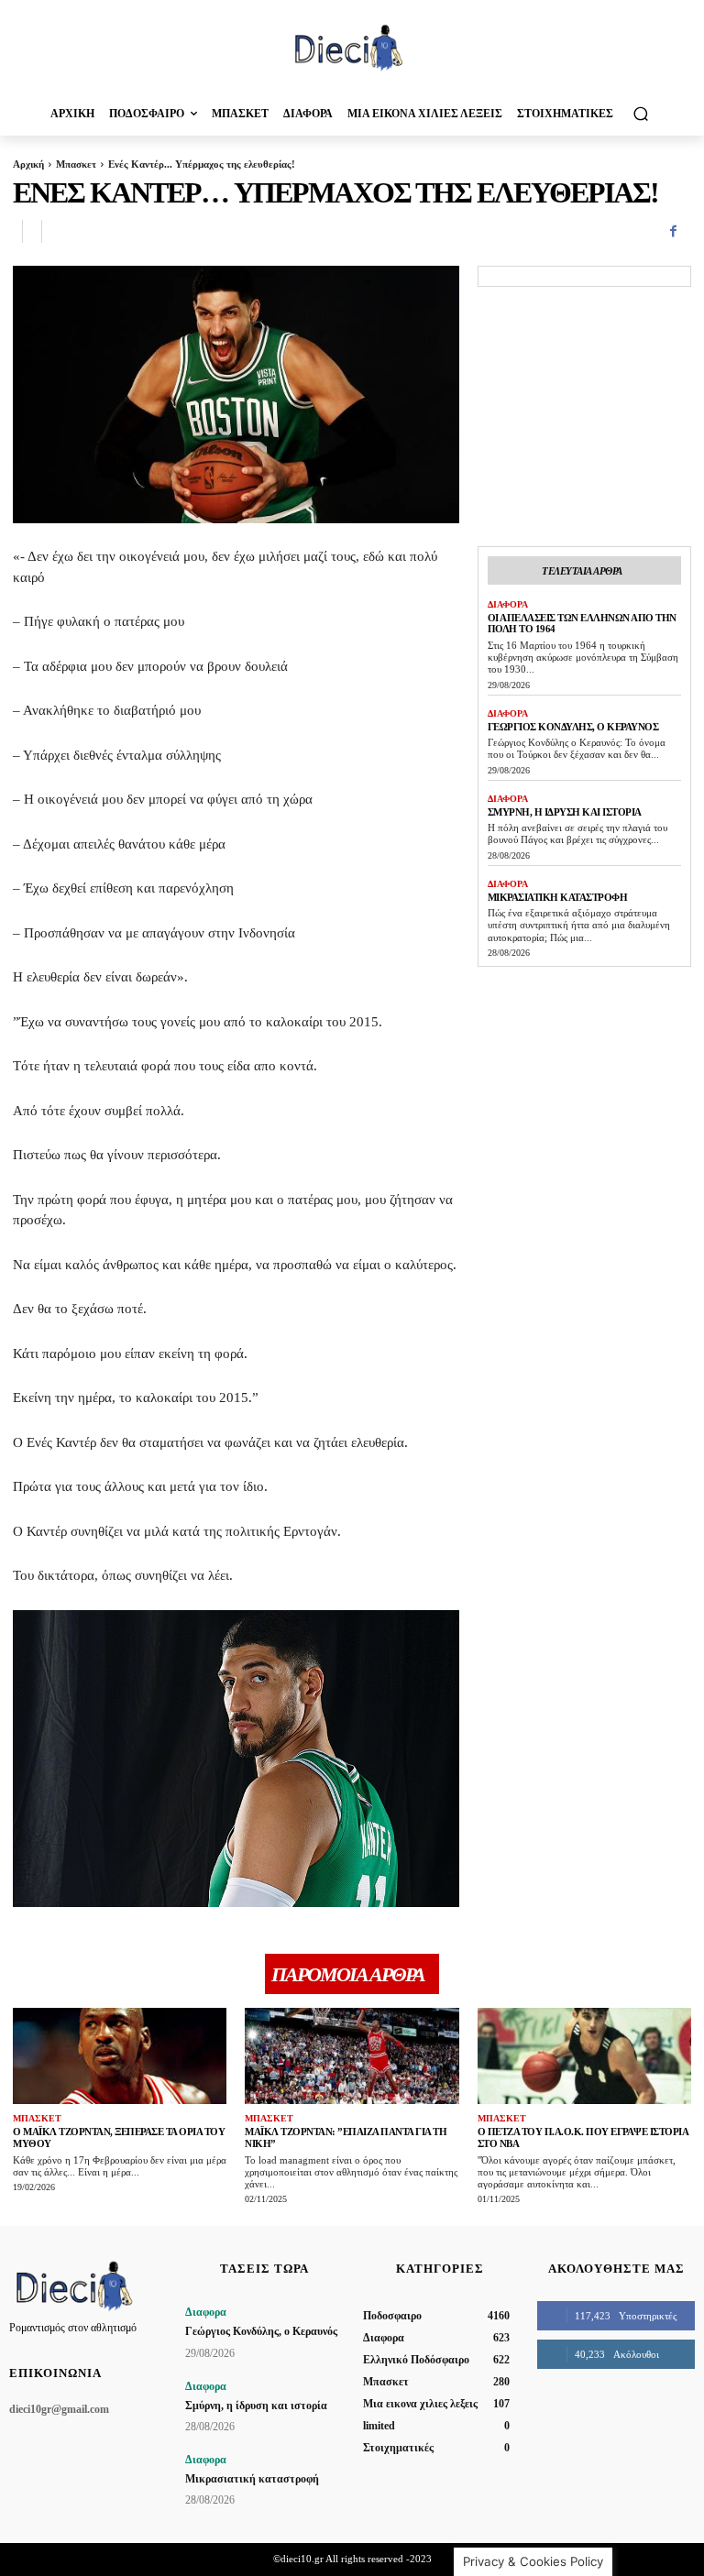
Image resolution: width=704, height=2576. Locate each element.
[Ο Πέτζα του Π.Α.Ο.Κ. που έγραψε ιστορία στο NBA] (584, 2056)
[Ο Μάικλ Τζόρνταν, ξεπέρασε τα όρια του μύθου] (120, 2056)
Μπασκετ (76, 164)
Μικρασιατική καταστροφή (558, 897)
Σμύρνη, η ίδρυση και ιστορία (565, 812)
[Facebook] (673, 232)
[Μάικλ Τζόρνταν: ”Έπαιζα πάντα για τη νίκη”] (352, 2056)
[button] (640, 113)
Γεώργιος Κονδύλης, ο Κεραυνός (573, 727)
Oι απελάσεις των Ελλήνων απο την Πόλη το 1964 (582, 624)
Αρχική (28, 164)
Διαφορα (508, 604)
